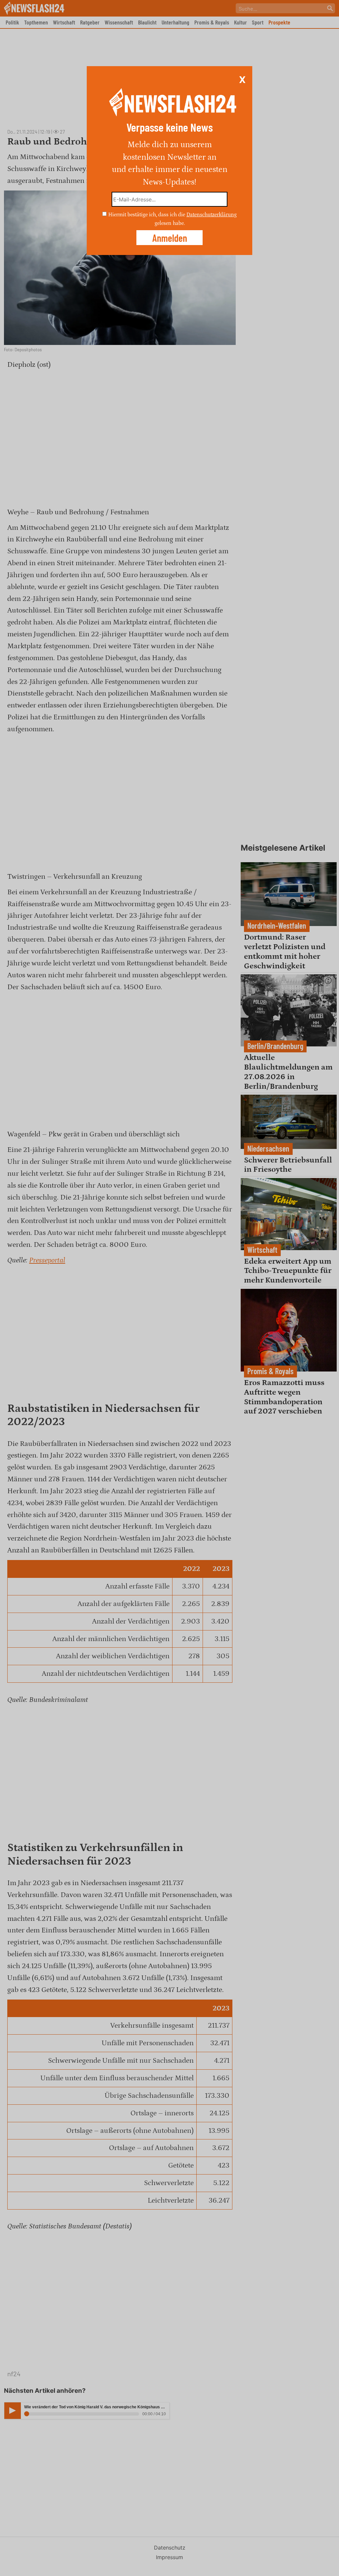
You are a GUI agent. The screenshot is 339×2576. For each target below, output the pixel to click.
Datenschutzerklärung (212, 215)
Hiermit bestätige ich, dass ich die (147, 215)
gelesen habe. (170, 223)
